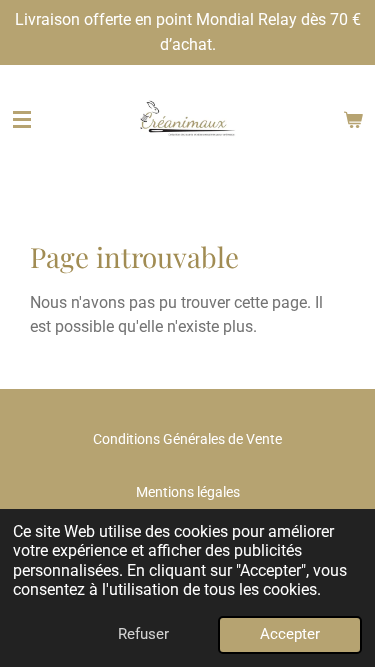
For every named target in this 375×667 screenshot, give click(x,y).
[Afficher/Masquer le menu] (22, 120)
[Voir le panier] (353, 120)
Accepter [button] (290, 634)
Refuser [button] (143, 634)
